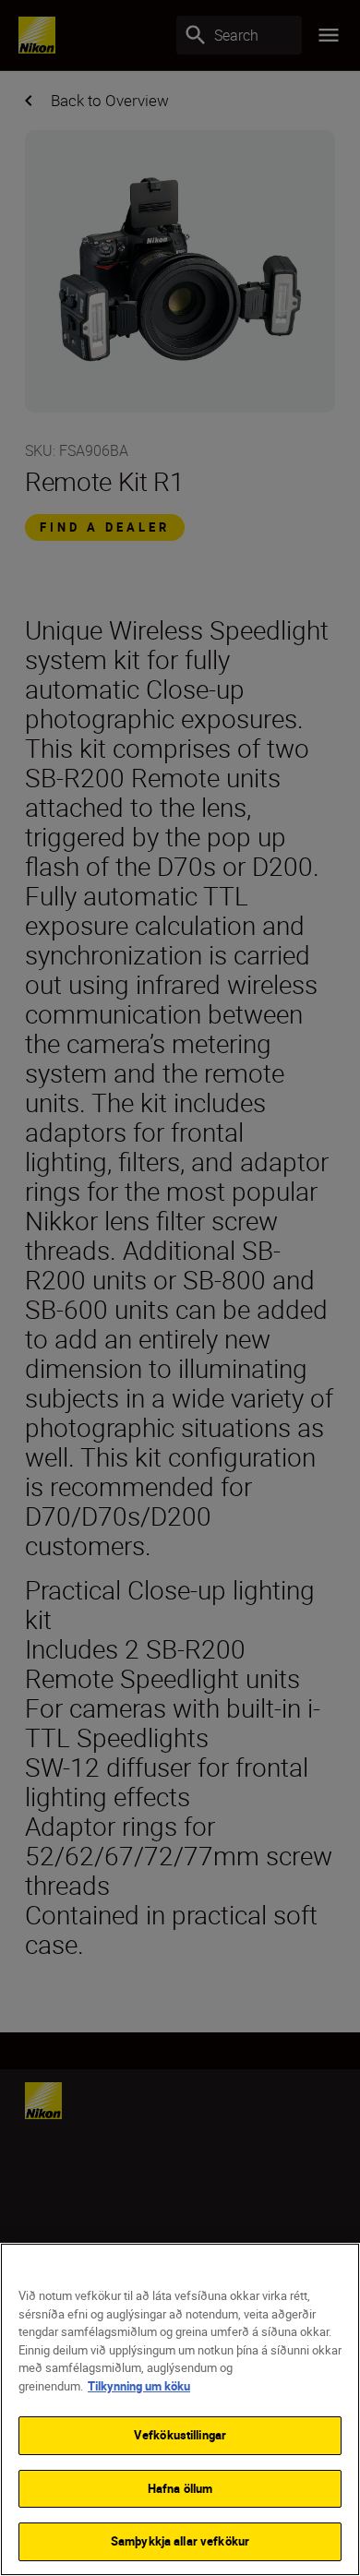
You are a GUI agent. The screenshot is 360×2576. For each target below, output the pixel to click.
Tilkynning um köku (139, 2386)
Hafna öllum (180, 2488)
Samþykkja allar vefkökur (180, 2541)
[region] (180, 2409)
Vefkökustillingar (180, 2435)
